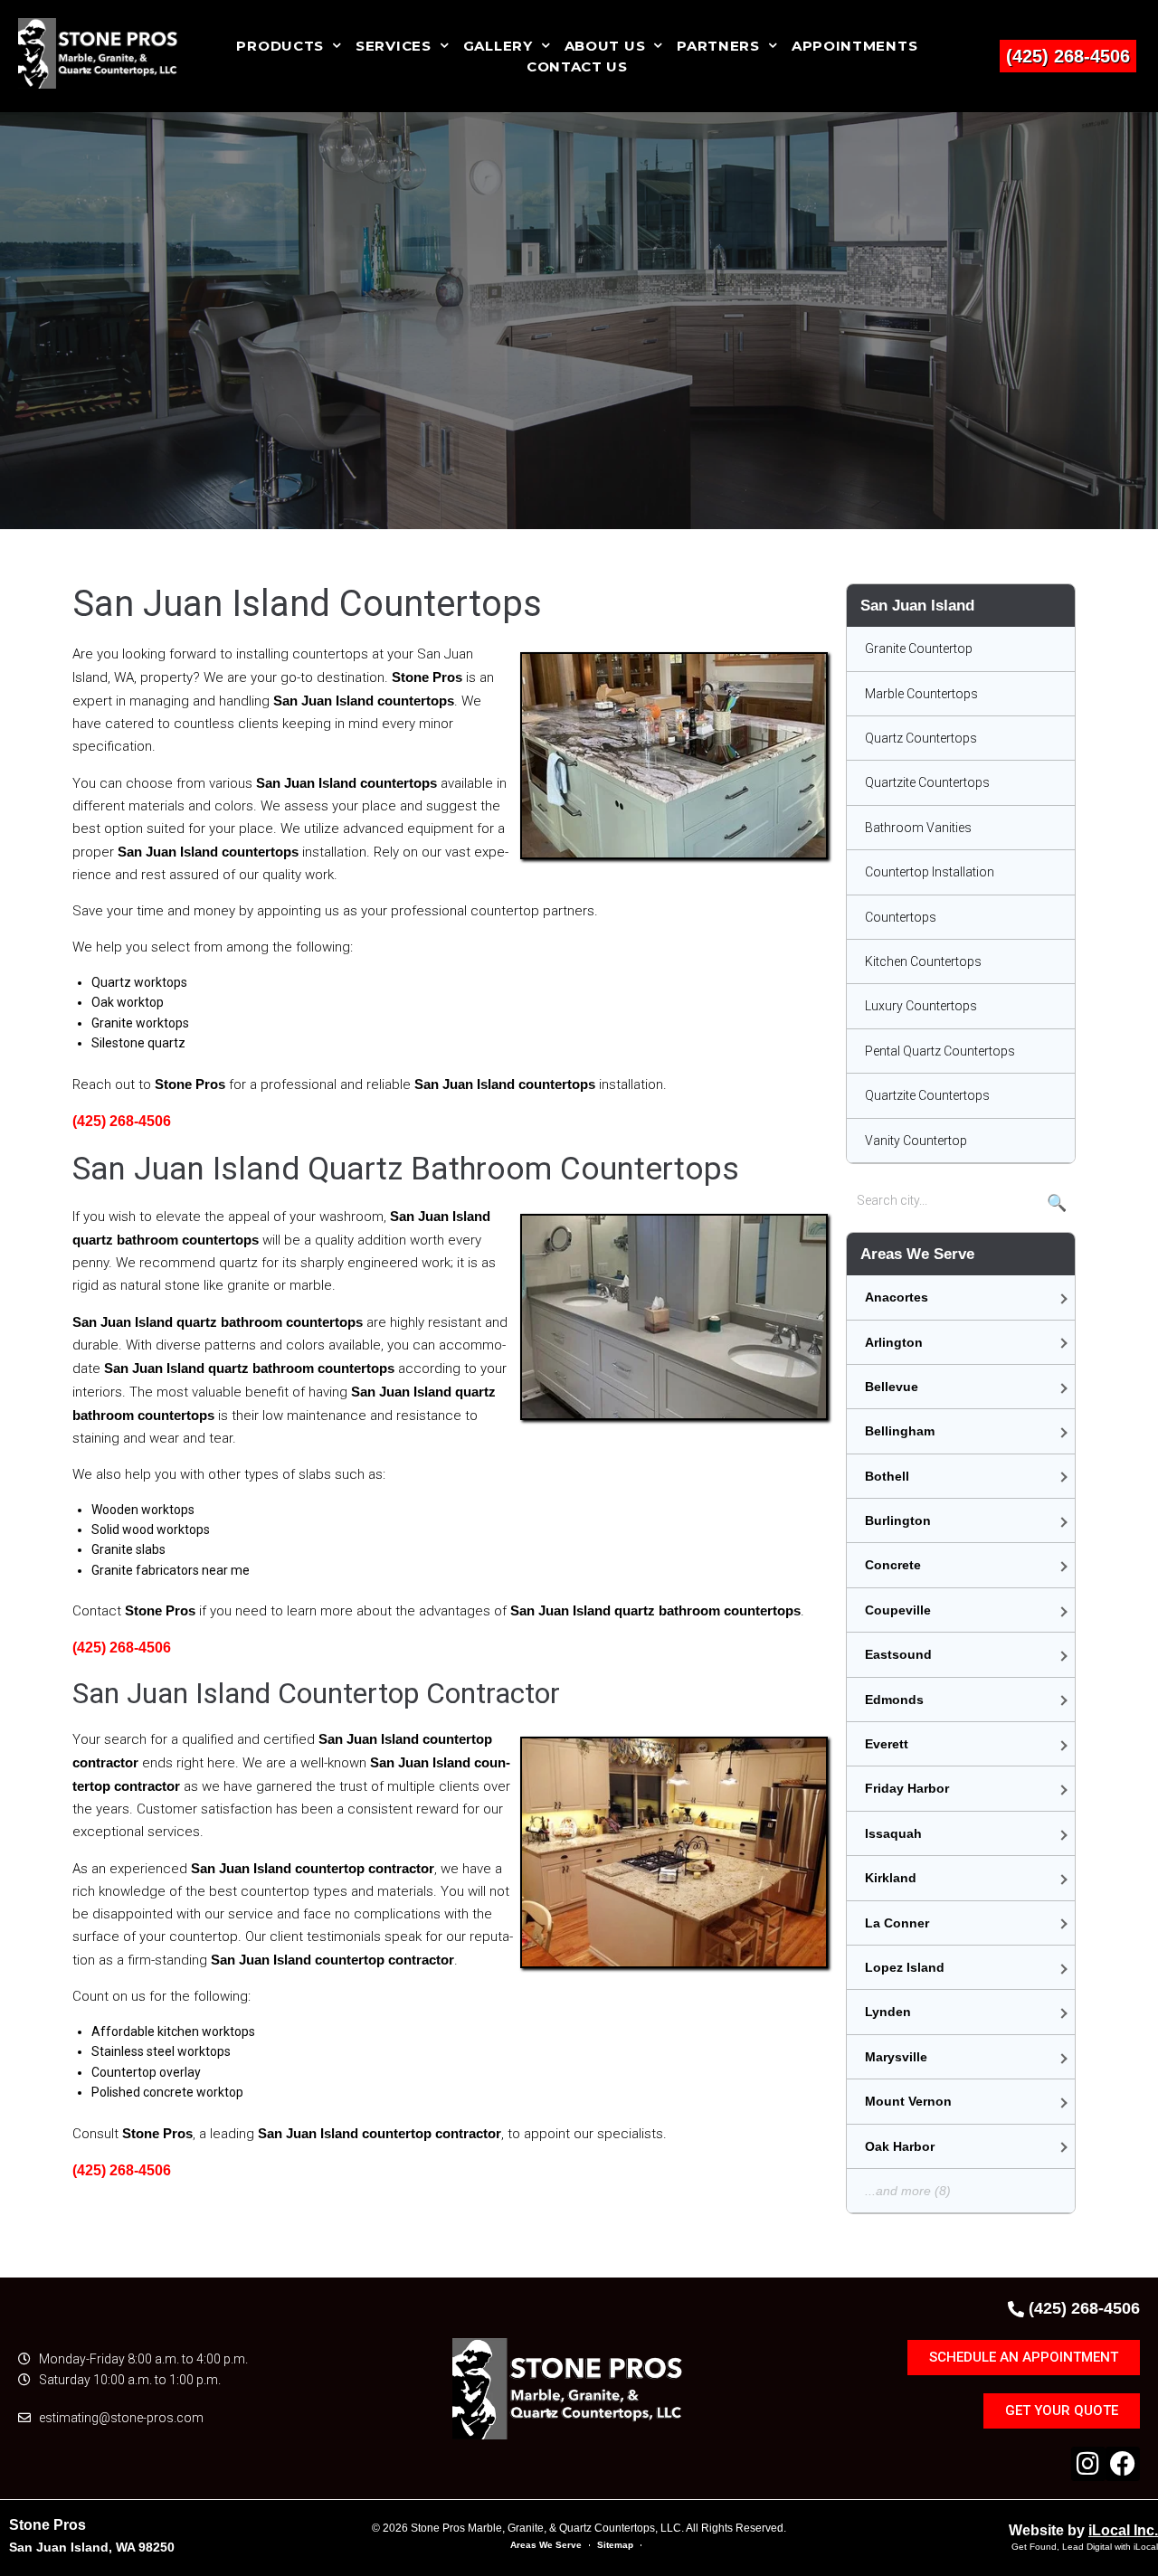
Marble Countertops (921, 694)
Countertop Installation (930, 872)
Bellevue (892, 1387)
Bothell (887, 1476)
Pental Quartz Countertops (940, 1051)
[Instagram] (1088, 2464)
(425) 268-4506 (1068, 56)
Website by (1083, 2530)
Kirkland (891, 1878)
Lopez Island (905, 1967)
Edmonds (894, 1700)
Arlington (894, 1342)
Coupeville (898, 1610)
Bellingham (900, 1431)
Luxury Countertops (921, 1006)
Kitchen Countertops (923, 961)
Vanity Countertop (916, 1141)
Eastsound (898, 1654)
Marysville (896, 2057)
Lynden (888, 2012)
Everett (887, 1744)
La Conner (897, 1923)
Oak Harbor (900, 2146)
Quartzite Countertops (927, 782)
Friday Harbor (907, 1788)
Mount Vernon (908, 2101)
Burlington (898, 1520)
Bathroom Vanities (918, 828)
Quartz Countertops (921, 738)
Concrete (893, 1565)
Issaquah (893, 1833)
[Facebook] (1123, 2464)
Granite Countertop (919, 649)
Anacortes (897, 1297)
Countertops (901, 917)
